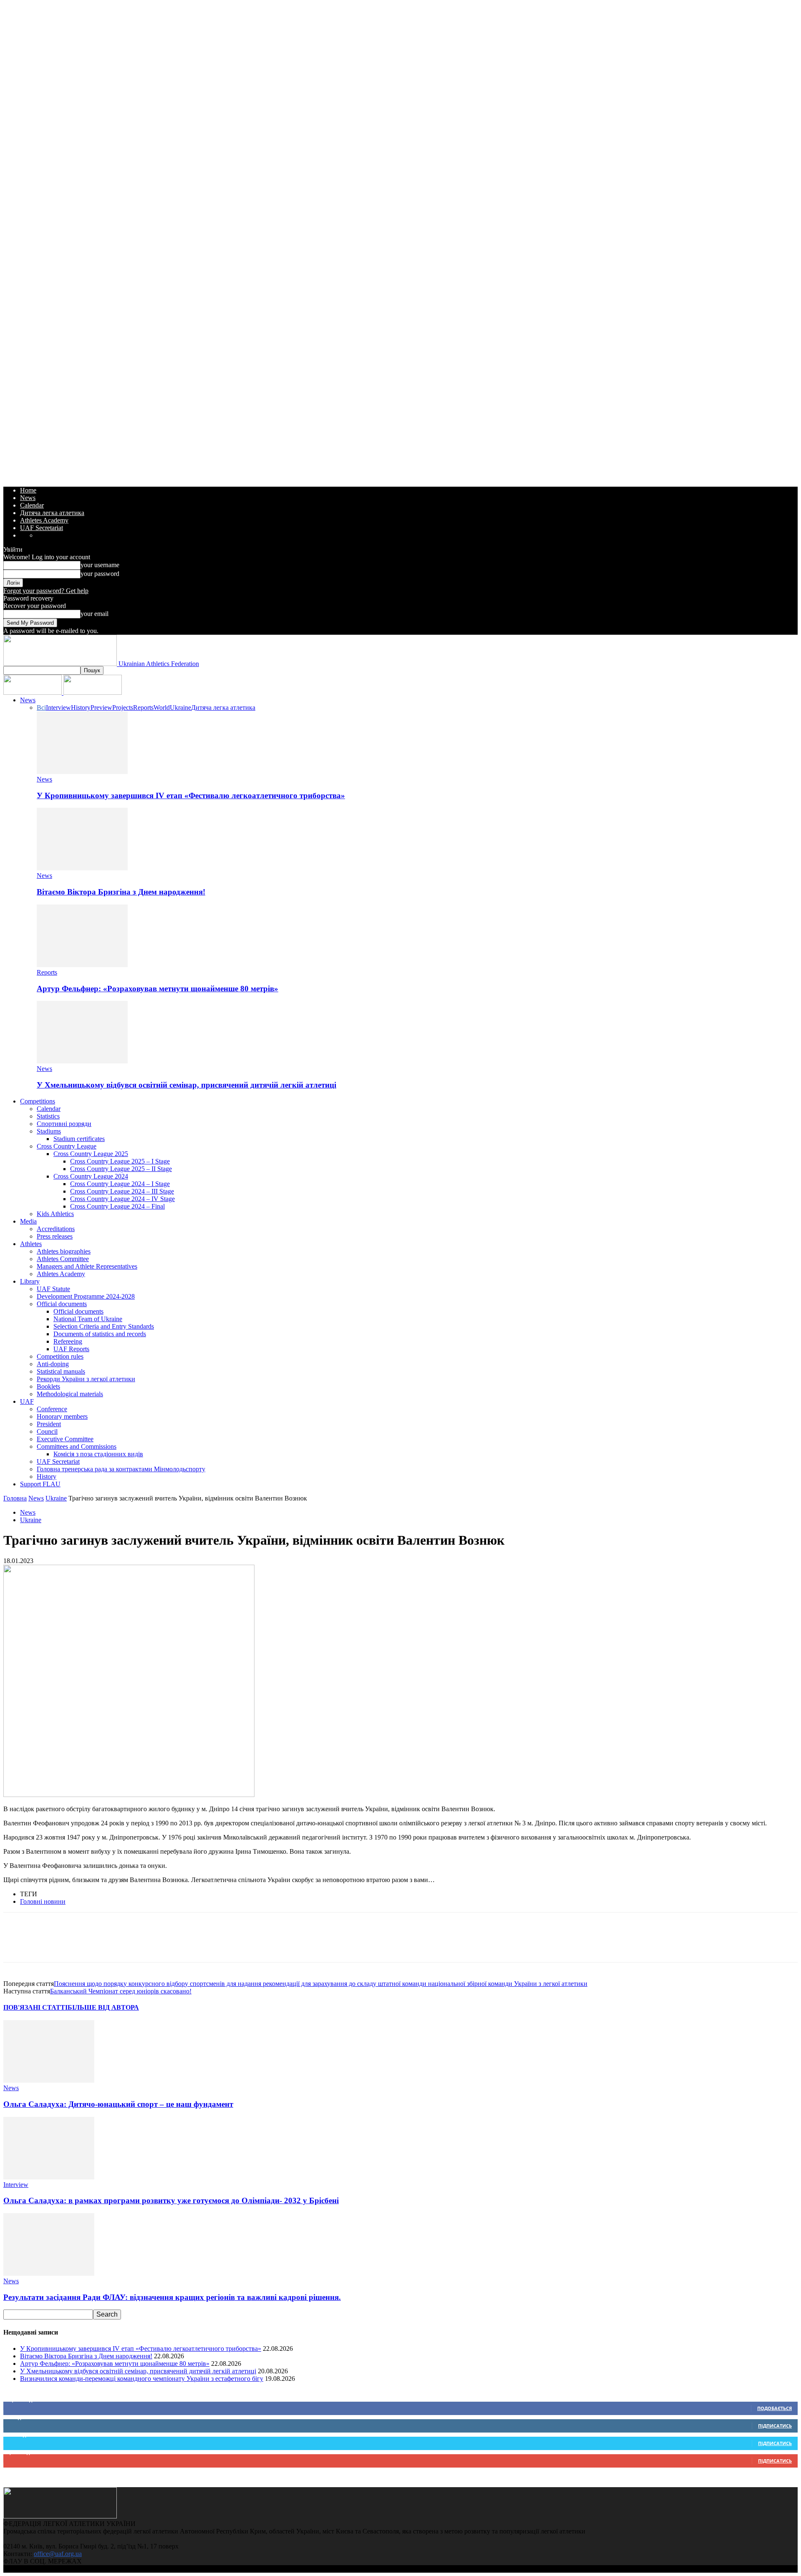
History (81, 707)
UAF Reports (71, 1349)
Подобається (775, 2408)
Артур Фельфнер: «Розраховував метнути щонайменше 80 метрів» (157, 989)
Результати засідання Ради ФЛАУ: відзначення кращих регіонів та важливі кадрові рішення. (172, 2297)
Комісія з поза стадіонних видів (98, 1454)
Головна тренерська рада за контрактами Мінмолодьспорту (121, 1469)
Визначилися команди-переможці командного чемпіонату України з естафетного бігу (142, 2379)
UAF (27, 1401)
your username (100, 565)
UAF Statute (53, 1289)
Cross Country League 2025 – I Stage (120, 1161)
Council (47, 1431)
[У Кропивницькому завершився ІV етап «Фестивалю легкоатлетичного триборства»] (82, 772)
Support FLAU (40, 1484)
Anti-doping (53, 1364)
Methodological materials (70, 1394)
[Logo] (33, 692)
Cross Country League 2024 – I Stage (120, 1184)
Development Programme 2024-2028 (86, 1296)
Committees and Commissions (77, 1446)
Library (30, 1281)
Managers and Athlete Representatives (87, 1266)
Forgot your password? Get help (46, 591)
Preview (101, 707)
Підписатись (775, 2426)
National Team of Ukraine (88, 1319)
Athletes (31, 1244)
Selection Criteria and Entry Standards (104, 1326)
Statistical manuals (61, 1371)
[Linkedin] (107, 1945)
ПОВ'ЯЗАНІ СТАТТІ (35, 2007)
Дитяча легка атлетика (52, 513)
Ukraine (180, 707)
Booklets (48, 1386)
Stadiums (49, 1131)
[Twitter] (47, 1945)
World (162, 707)
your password (100, 574)
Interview (58, 707)
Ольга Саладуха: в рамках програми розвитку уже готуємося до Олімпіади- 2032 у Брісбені (171, 2200)
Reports (143, 707)
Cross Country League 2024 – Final (117, 1206)
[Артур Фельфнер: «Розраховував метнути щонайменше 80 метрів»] (82, 965)
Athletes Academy (44, 520)
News (28, 498)
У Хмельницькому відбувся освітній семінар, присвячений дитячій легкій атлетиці (186, 1085)
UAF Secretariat (42, 528)
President (49, 1424)
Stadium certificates (79, 1139)
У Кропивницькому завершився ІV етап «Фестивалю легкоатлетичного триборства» (191, 795)
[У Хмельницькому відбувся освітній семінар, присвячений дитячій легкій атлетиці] (82, 1061)
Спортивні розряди (64, 1124)
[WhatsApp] (77, 1945)
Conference (52, 1409)
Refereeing (68, 1341)
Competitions (38, 1101)
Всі (41, 707)
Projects (123, 707)
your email (94, 614)
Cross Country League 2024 (91, 1176)
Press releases (55, 1236)
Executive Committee (65, 1439)
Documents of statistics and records (100, 1334)
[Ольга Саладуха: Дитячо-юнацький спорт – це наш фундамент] (49, 2080)
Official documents (62, 1304)
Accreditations (56, 1229)
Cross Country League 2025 (91, 1154)
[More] (167, 1945)
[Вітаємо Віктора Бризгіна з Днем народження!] (82, 868)
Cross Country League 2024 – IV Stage (122, 1199)
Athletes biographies (64, 1251)
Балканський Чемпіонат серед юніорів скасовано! (121, 1991)
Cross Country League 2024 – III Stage (122, 1191)
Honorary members (62, 1416)
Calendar (32, 505)
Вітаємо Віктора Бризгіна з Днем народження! (121, 892)
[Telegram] (137, 1945)
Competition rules (60, 1356)
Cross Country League (67, 1146)
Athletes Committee (63, 1259)
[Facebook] (17, 1945)
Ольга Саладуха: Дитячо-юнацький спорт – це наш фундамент (118, 2104)
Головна (15, 1498)
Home (28, 490)
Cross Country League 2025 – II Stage (121, 1169)
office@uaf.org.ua (58, 2554)
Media (28, 1221)
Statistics (48, 1116)
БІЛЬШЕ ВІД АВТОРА (103, 2007)
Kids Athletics (55, 1214)
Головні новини (43, 1901)
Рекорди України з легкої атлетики (86, 1379)
